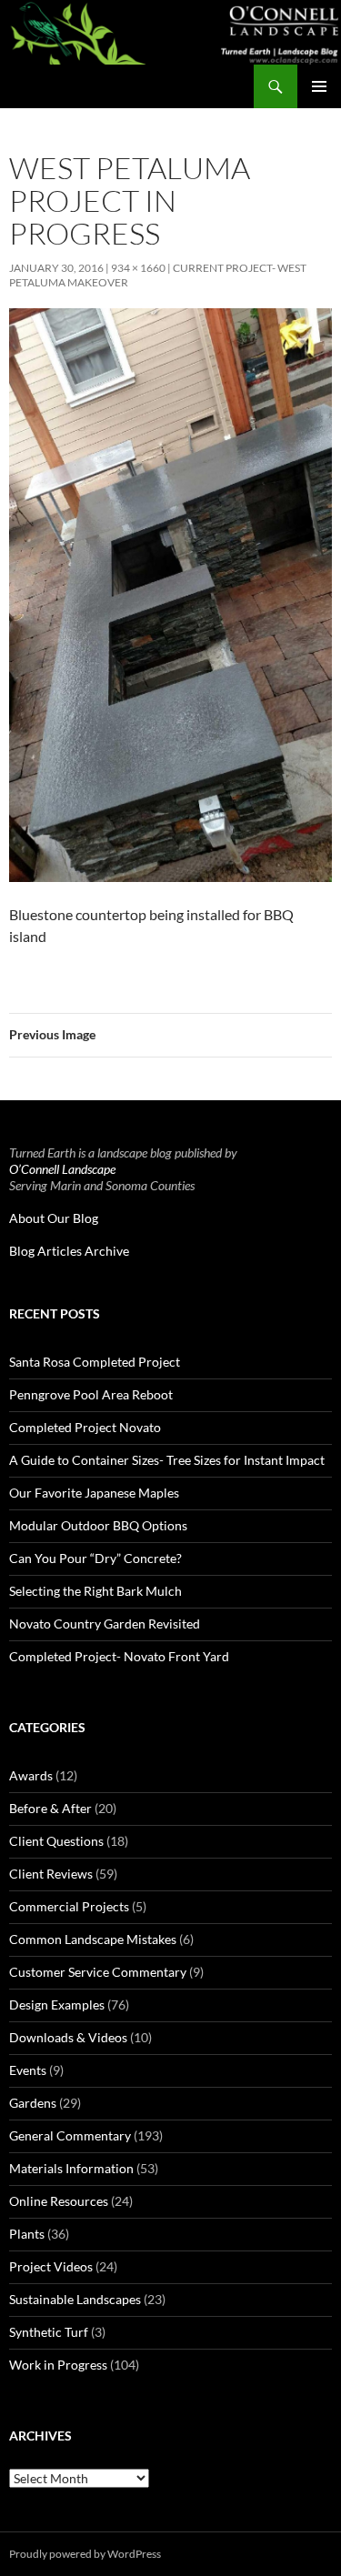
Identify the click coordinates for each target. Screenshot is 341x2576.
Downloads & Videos (68, 2037)
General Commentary (70, 2135)
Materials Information (71, 2168)
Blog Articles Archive (69, 1251)
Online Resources (59, 2201)
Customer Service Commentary (98, 1972)
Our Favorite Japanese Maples (94, 1493)
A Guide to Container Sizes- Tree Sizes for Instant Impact (167, 1460)
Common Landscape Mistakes (93, 1939)
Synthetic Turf (49, 2332)
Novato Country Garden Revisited (105, 1624)
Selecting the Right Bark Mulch (95, 1591)
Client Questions (56, 1841)
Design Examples (57, 2005)
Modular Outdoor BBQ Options (98, 1525)
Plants (27, 2234)
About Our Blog (54, 1218)
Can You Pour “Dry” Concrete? (95, 1558)
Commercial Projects (69, 1906)
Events (28, 2070)
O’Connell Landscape (62, 1169)
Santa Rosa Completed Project (95, 1362)
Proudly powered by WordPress (85, 2554)
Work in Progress (58, 2365)
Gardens (33, 2103)
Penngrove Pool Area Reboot (91, 1394)
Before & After (50, 1808)
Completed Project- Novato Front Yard (119, 1656)
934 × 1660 (138, 268)
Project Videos (51, 2266)
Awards (31, 1775)
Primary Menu (319, 86)
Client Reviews (51, 1874)
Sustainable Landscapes (75, 2299)
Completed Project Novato (85, 1427)
